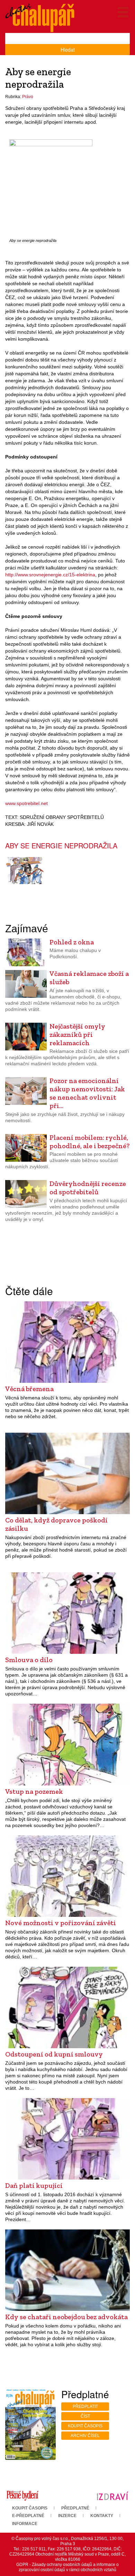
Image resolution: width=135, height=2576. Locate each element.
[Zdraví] (112, 2496)
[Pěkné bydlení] (22, 2496)
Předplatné (75, 2508)
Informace (25, 2524)
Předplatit (85, 2407)
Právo (28, 97)
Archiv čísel (85, 2436)
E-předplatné (28, 2516)
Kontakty (102, 2516)
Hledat (68, 50)
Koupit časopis (85, 2426)
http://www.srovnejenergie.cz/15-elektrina (50, 575)
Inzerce (67, 2516)
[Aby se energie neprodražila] (51, 187)
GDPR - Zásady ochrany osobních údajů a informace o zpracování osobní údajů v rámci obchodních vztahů (67, 2567)
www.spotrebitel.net (26, 803)
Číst (85, 2416)
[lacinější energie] (26, 871)
